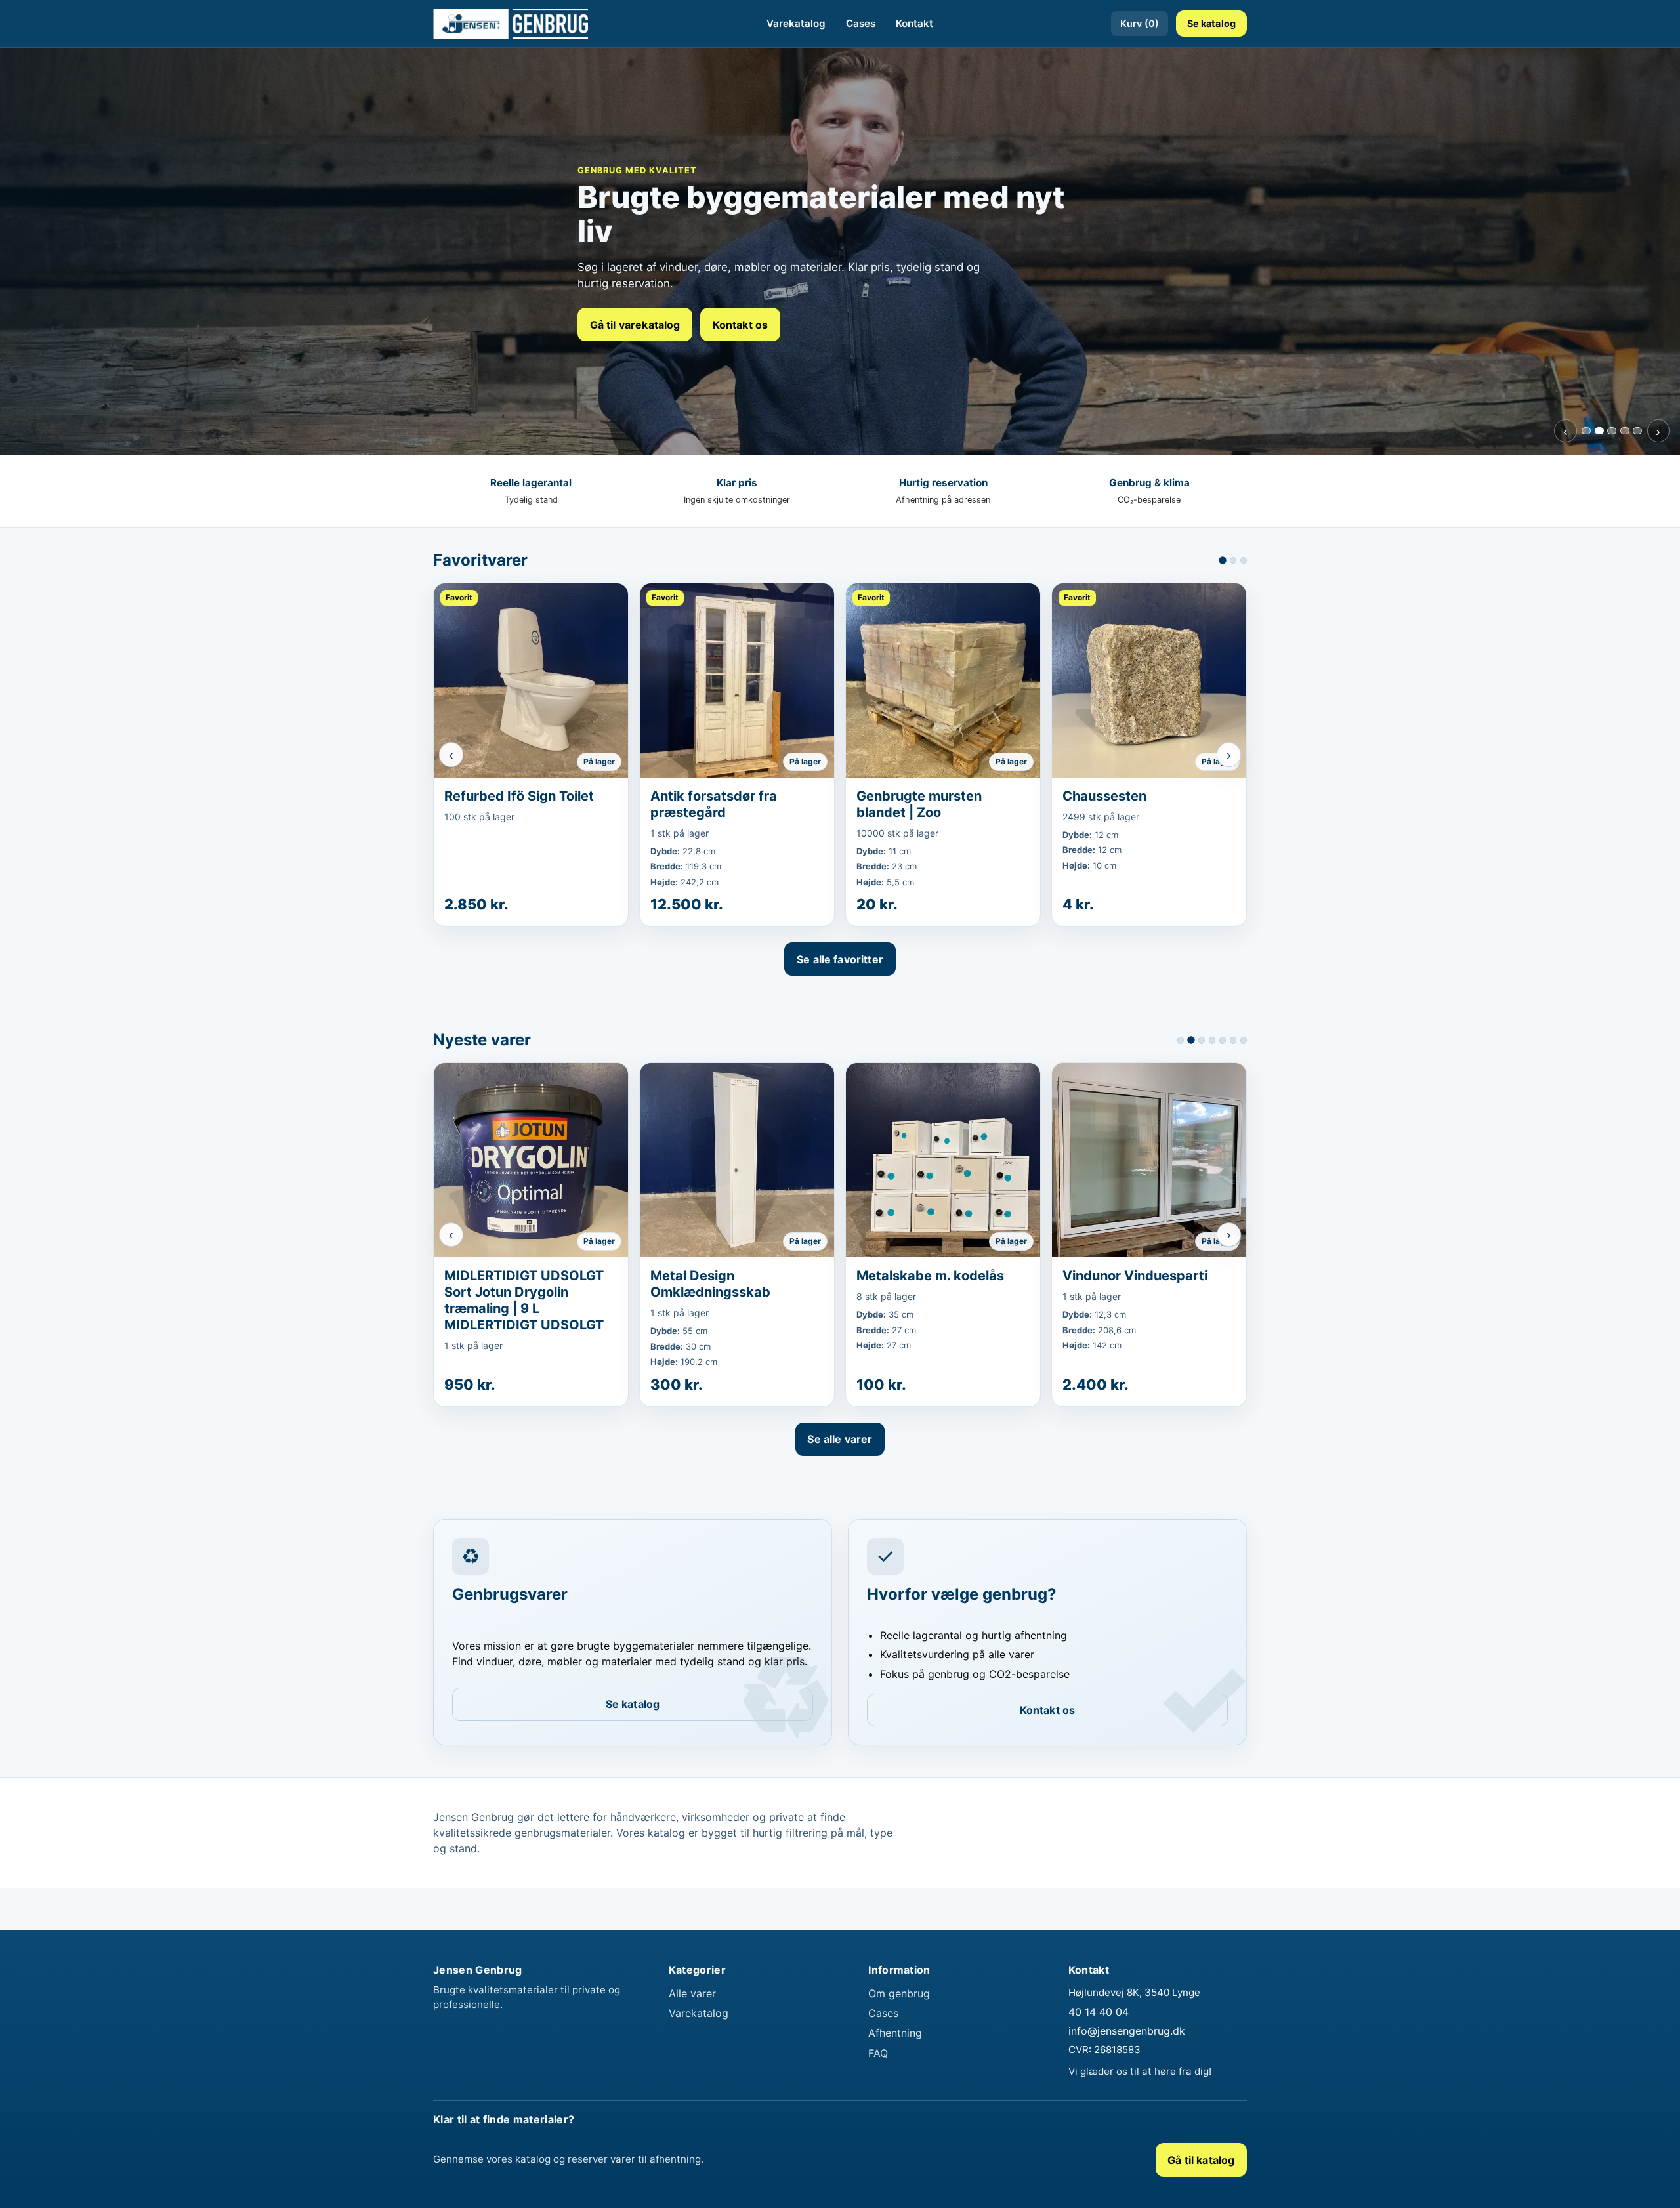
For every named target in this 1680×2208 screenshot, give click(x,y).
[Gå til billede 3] (1612, 431)
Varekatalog (796, 23)
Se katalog (1211, 23)
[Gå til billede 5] (1637, 431)
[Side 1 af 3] (1223, 560)
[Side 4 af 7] (1212, 1040)
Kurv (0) (1140, 23)
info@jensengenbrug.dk (1127, 2047)
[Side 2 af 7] (1191, 1040)
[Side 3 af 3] (1244, 560)
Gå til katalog (1201, 2175)
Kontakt (914, 23)
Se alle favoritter (840, 959)
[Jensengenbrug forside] (511, 24)
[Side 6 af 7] (1233, 1040)
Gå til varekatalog (635, 325)
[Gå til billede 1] (1586, 431)
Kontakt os (741, 325)
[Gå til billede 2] (1599, 431)
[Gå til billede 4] (1625, 431)
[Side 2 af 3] (1233, 560)
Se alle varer (840, 1455)
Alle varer (692, 2009)
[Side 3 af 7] (1202, 1040)
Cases (861, 23)
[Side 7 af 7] (1244, 1040)
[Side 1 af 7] (1181, 1040)
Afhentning (895, 2049)
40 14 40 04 (1099, 2027)
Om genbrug (899, 2009)
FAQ (878, 2068)
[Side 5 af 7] (1223, 1040)
